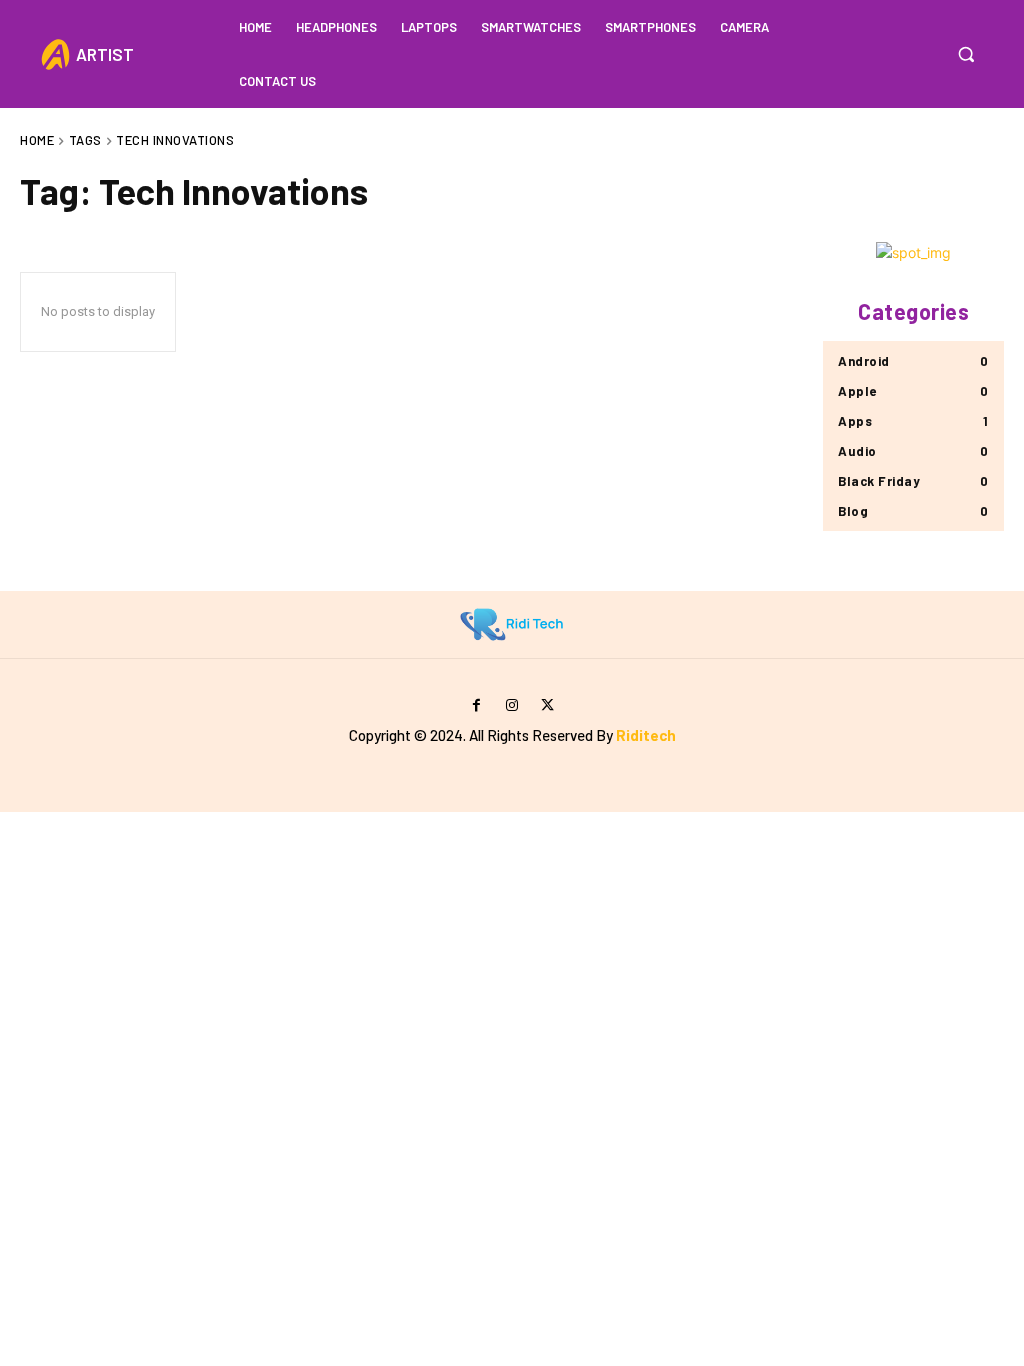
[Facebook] (476, 705)
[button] (966, 54)
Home (37, 140)
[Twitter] (547, 705)
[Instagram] (511, 705)
